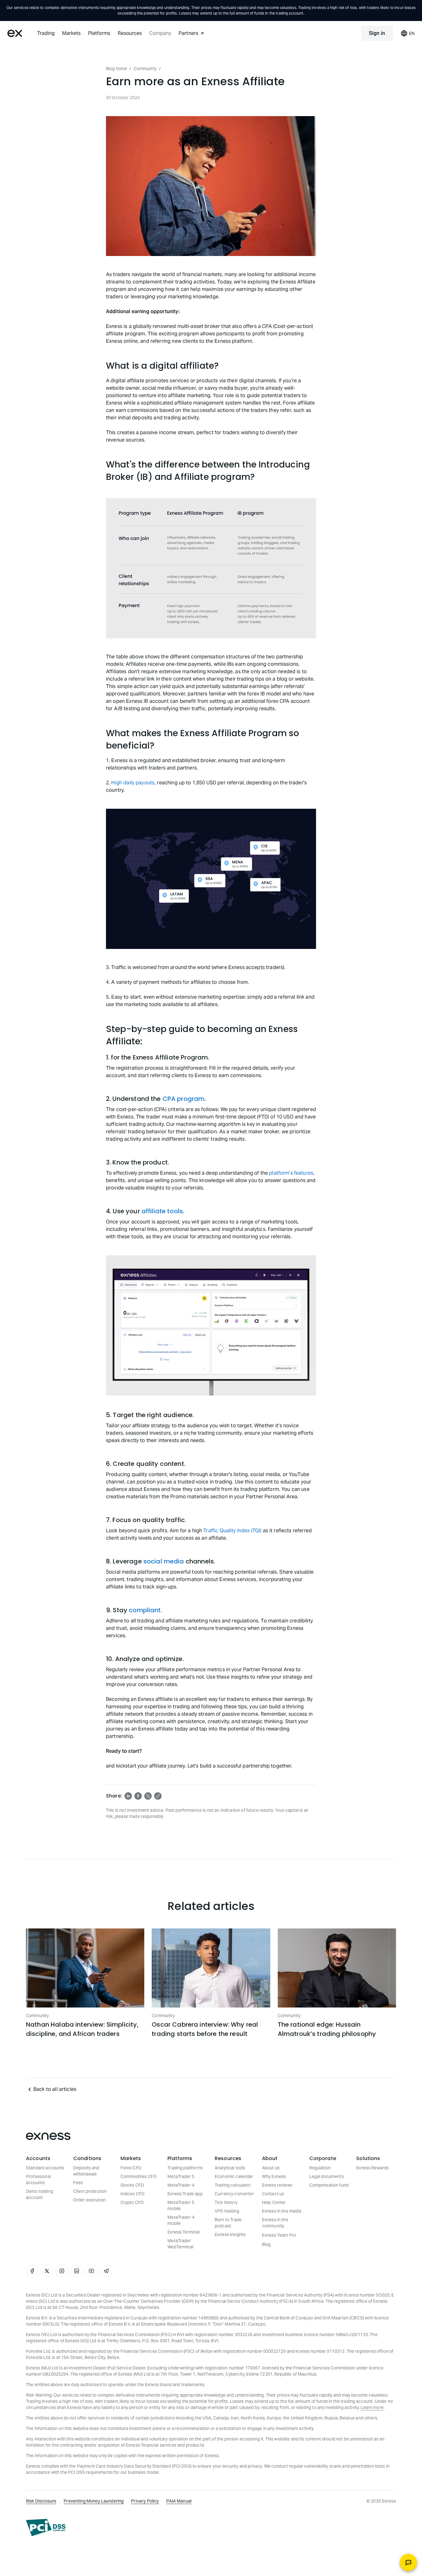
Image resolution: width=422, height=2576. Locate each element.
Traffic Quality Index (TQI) (232, 1531)
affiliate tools (162, 1211)
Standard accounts (45, 2168)
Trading (46, 33)
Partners (188, 33)
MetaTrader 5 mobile (181, 2205)
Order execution (89, 2200)
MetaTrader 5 (181, 2176)
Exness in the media (282, 2211)
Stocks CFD (132, 2185)
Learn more (372, 2407)
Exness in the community (275, 2223)
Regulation (320, 2168)
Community (145, 69)
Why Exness (274, 2176)
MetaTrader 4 (181, 2185)
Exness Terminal (184, 2232)
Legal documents (327, 2176)
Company (160, 33)
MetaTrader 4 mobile (181, 2220)
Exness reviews (277, 2185)
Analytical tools (230, 2168)
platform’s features (291, 1173)
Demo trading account (40, 2194)
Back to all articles (55, 2089)
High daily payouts (133, 783)
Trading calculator (233, 2185)
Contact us (273, 2194)
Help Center (274, 2202)
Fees (78, 2183)
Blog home (116, 69)
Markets (71, 33)
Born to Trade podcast (228, 2223)
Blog (266, 2244)
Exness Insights (230, 2234)
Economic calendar (234, 2176)
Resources (130, 33)
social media (164, 1561)
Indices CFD (133, 2194)
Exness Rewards (372, 2168)
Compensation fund (329, 2185)
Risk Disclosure (41, 2501)
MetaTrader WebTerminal (180, 2244)
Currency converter (234, 2194)
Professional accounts (38, 2180)
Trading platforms (185, 2168)
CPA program (184, 1099)
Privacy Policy (145, 2501)
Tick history (226, 2202)
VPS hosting (227, 2211)
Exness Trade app (185, 2194)
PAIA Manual (179, 2501)
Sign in (377, 33)
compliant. (146, 1610)
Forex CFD (131, 2168)
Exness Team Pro (279, 2235)
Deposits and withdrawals (86, 2171)
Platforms (99, 33)
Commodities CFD (139, 2176)
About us (271, 2168)
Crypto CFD (132, 2202)
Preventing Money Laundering (94, 2501)
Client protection (90, 2191)
